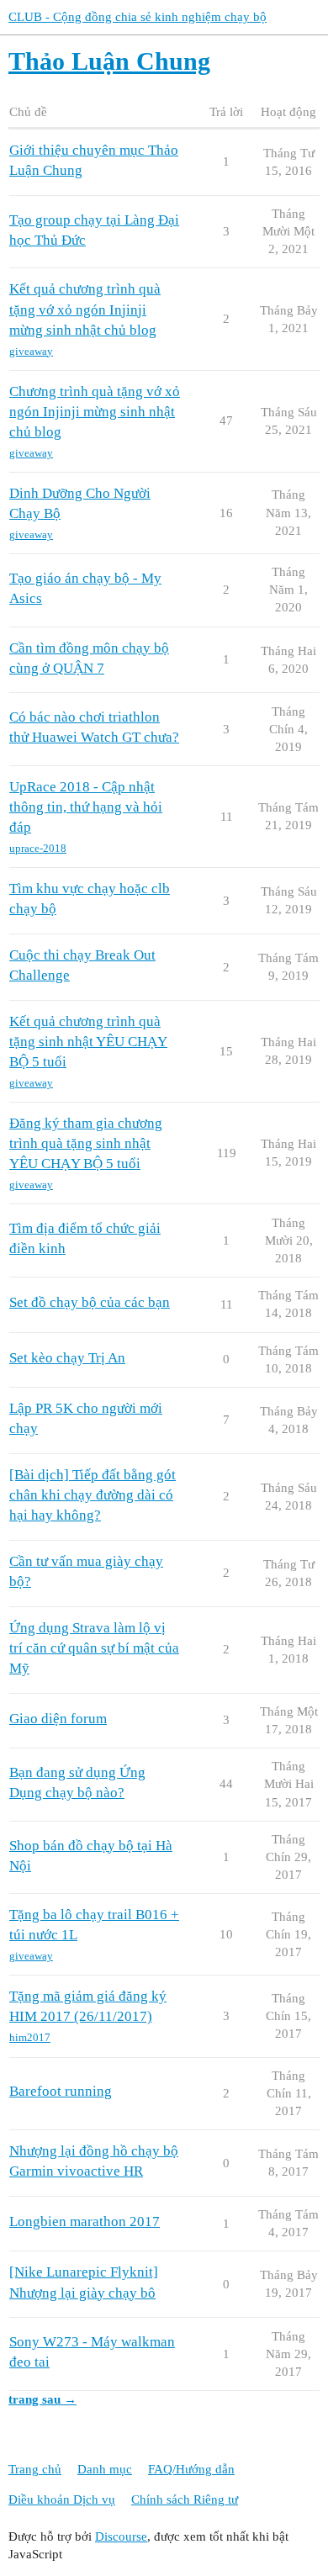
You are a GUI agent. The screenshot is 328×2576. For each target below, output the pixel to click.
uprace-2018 (38, 848)
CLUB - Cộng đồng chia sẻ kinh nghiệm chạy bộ (138, 17)
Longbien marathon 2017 (85, 2222)
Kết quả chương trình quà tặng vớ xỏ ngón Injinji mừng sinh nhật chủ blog (85, 309)
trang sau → (42, 2399)
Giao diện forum (58, 1719)
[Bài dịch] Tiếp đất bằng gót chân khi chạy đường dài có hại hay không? (93, 1495)
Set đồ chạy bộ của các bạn (90, 1302)
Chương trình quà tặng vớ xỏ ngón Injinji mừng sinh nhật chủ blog (95, 412)
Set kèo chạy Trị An (67, 1358)
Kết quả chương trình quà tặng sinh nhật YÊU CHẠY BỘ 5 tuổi (88, 1042)
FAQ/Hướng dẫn (191, 2469)
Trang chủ (35, 2469)
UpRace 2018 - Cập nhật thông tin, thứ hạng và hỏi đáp (86, 807)
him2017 (30, 2037)
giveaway (31, 351)
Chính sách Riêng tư (185, 2499)
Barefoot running (61, 2091)
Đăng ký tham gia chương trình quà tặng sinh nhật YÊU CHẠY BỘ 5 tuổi (86, 1143)
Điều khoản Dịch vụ (62, 2499)
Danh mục (105, 2469)
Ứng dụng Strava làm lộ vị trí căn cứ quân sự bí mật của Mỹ (94, 1648)
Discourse (121, 2536)
